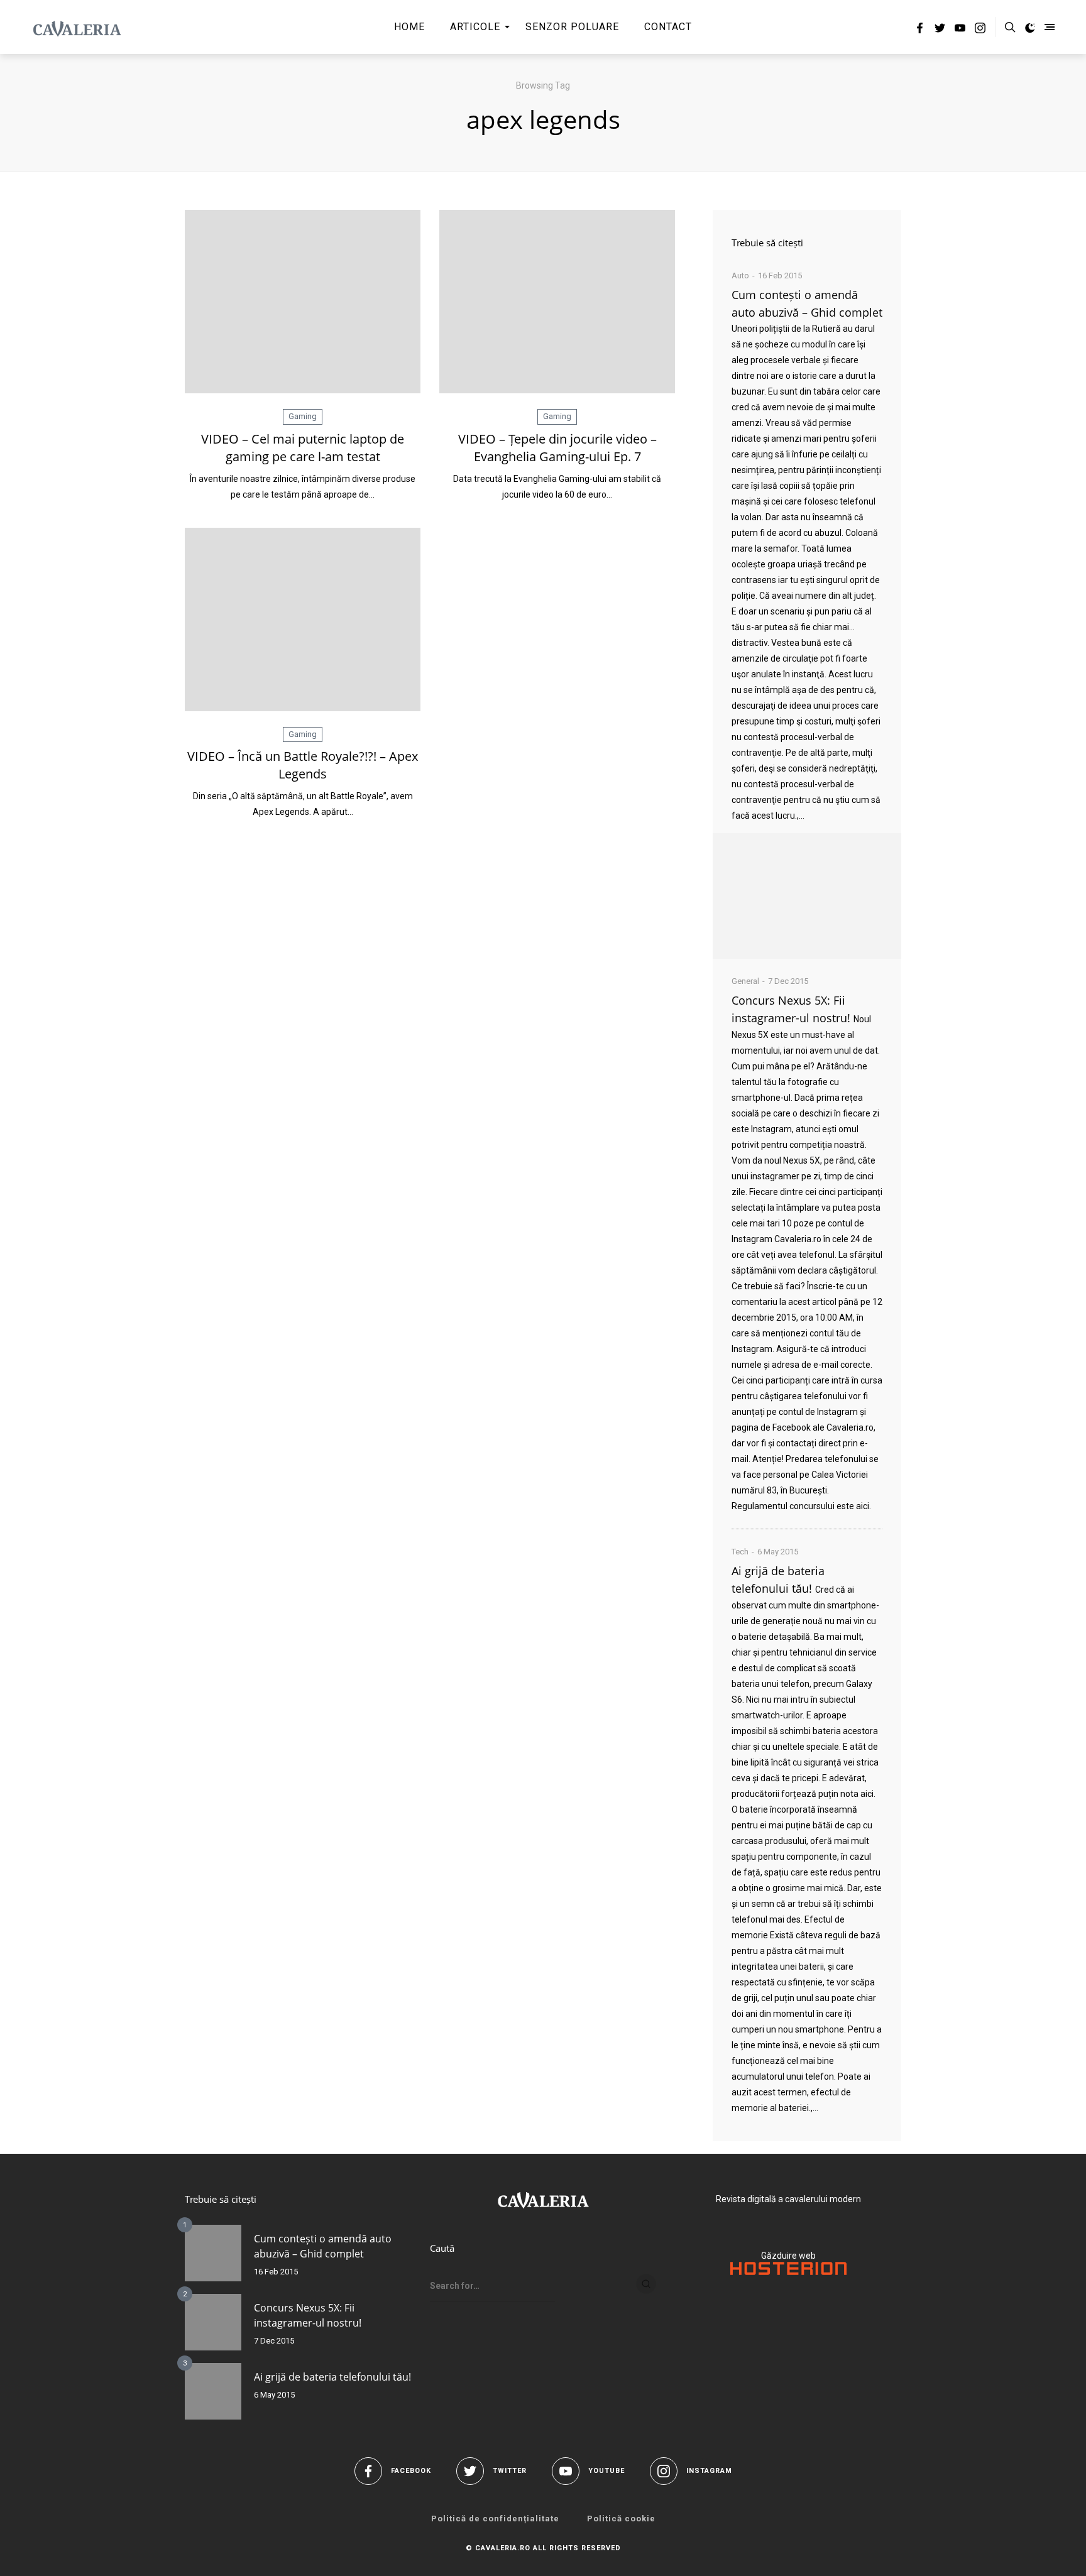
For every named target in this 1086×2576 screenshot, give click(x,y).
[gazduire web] (788, 2272)
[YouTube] (960, 30)
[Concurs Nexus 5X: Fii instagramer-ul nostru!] (213, 2322)
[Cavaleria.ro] (77, 27)
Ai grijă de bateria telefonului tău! (332, 2377)
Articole (475, 27)
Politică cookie (621, 2519)
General (745, 981)
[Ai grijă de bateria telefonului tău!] (213, 2391)
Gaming (303, 416)
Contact (668, 27)
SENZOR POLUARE (572, 27)
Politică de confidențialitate (495, 2519)
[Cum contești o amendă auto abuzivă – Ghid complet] (807, 896)
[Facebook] (920, 30)
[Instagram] (980, 30)
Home (409, 27)
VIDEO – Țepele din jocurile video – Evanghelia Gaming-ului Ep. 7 (557, 448)
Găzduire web (788, 2256)
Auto (740, 276)
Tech (740, 1552)
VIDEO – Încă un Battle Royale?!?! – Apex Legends (303, 765)
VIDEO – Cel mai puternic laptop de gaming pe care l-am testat (303, 448)
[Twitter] (940, 30)
